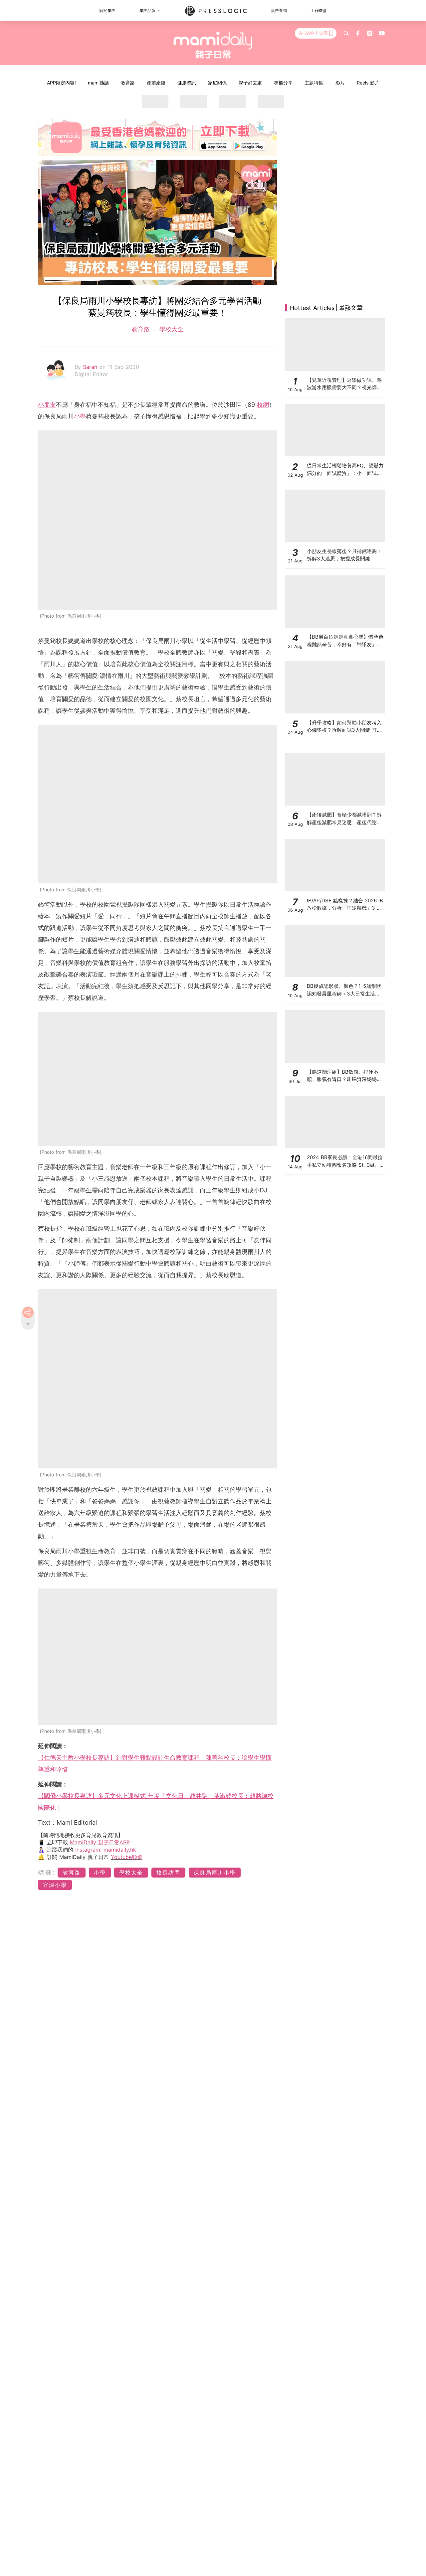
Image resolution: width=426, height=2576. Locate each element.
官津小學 (55, 1885)
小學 (80, 416)
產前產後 (156, 83)
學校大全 (170, 329)
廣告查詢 (279, 10)
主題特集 (314, 83)
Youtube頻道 (127, 1857)
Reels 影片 (368, 83)
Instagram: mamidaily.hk (106, 1850)
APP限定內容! (61, 83)
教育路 (128, 83)
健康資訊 (187, 83)
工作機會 (319, 10)
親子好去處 (250, 83)
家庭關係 (217, 83)
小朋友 (47, 405)
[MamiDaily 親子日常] (213, 45)
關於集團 (107, 10)
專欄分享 (283, 83)
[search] (346, 33)
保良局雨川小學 (215, 1873)
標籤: (47, 1872)
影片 (340, 83)
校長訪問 (168, 1873)
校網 (263, 405)
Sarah (91, 367)
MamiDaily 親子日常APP (100, 1842)
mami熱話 (98, 83)
